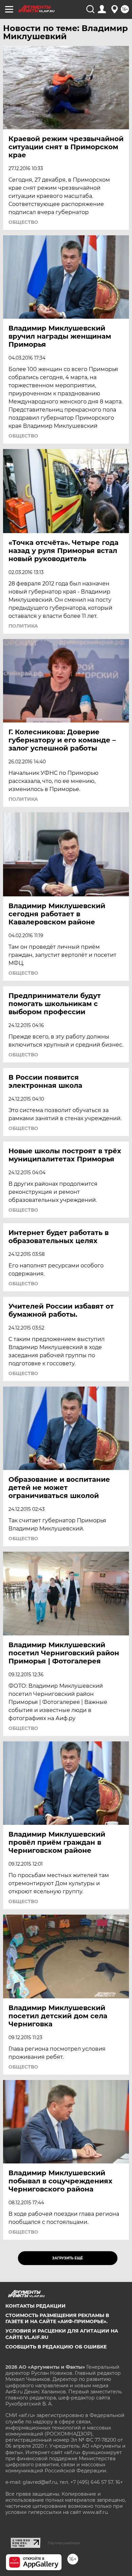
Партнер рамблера (64, 2543)
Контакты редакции (36, 2306)
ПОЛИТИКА (23, 626)
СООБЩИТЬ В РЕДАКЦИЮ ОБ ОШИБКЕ (56, 2347)
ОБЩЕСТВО (23, 222)
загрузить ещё (68, 2258)
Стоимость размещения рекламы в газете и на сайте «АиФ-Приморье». (57, 2318)
